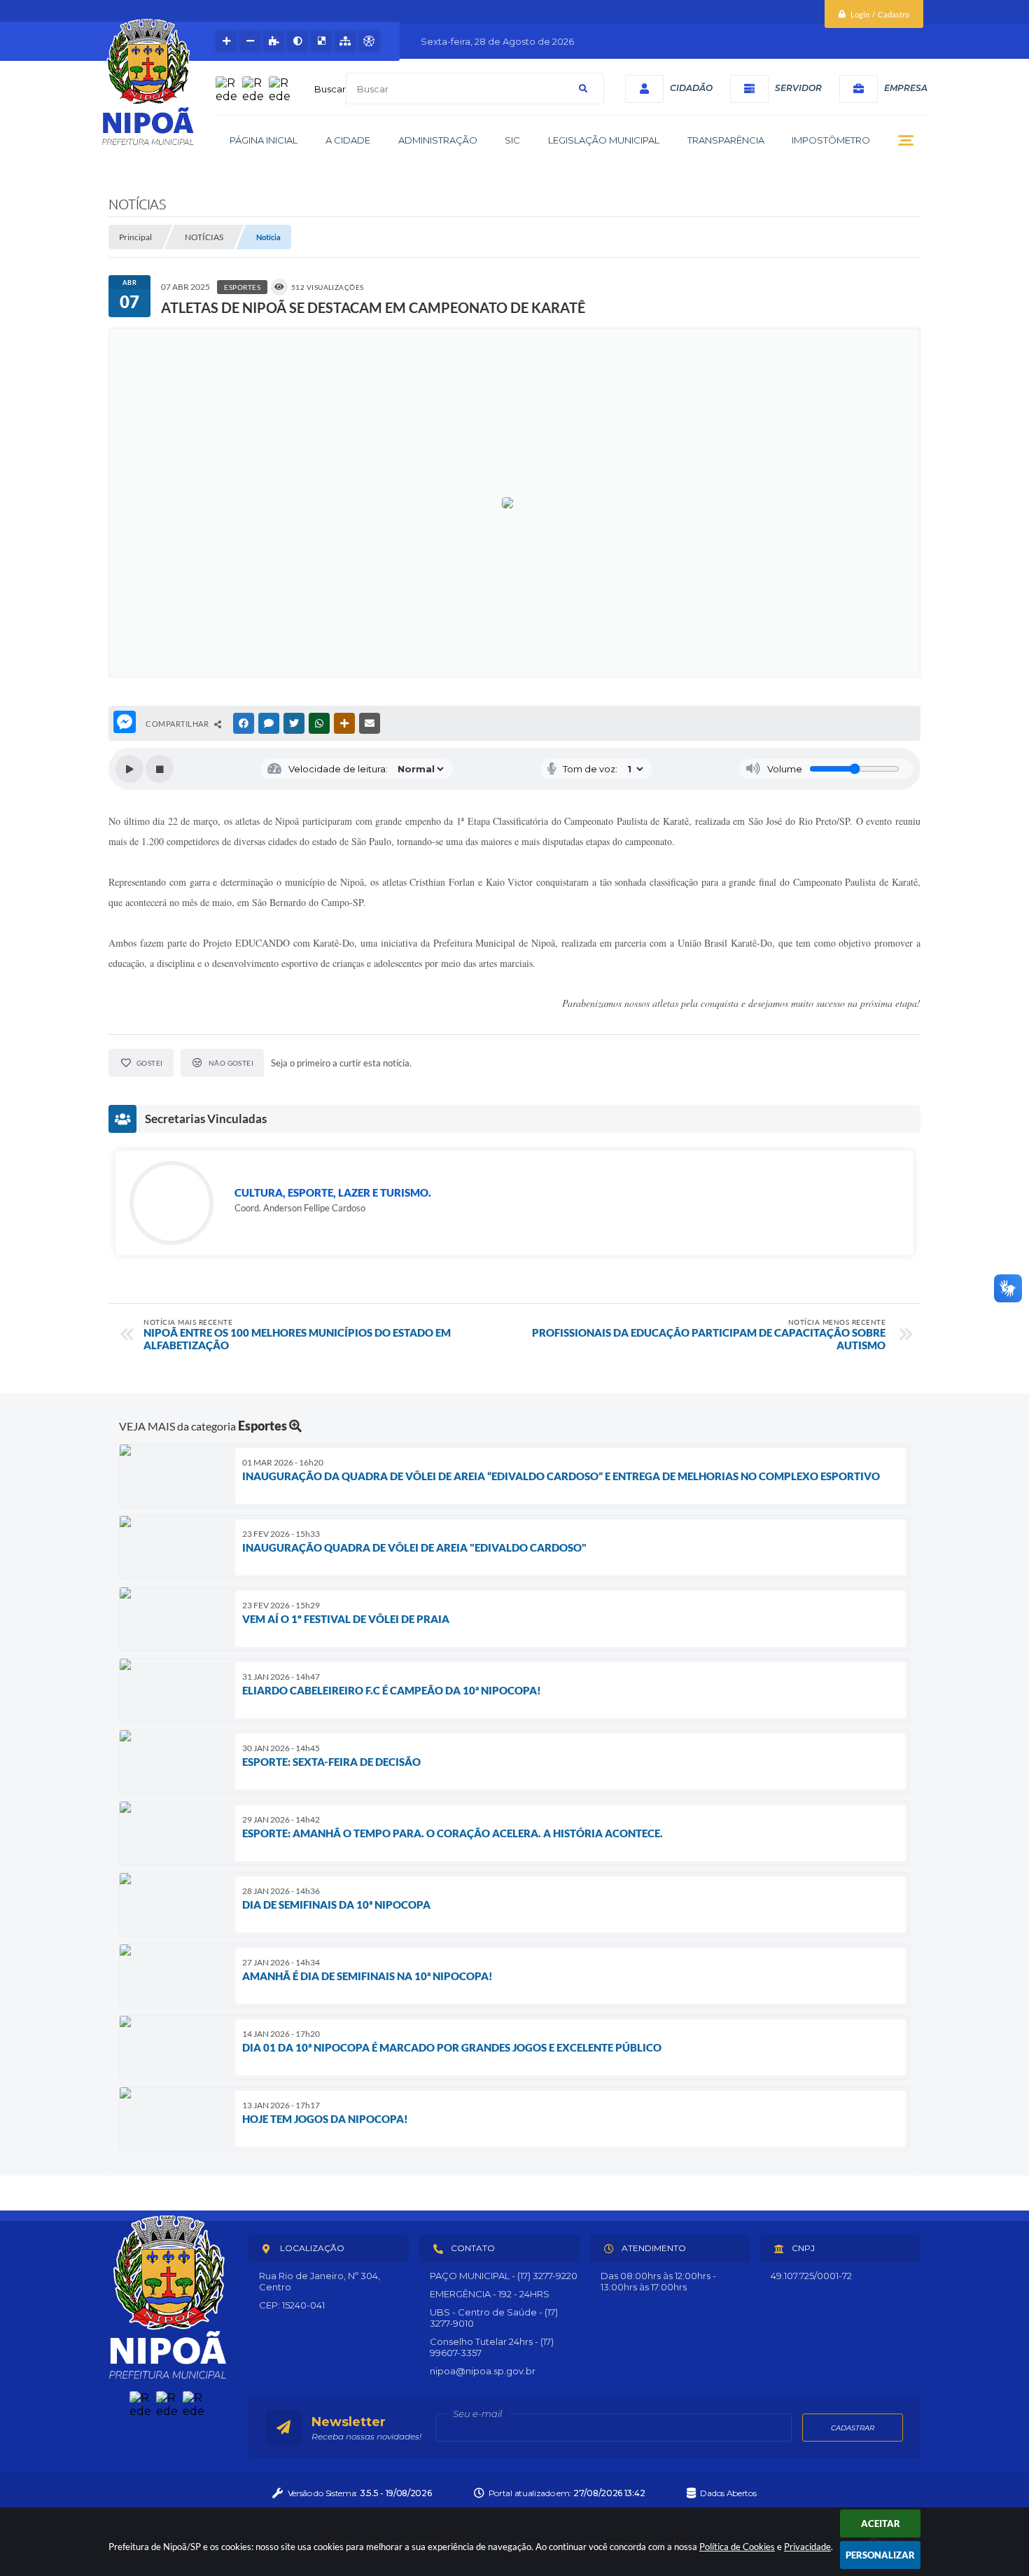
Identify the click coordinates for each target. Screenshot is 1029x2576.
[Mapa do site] (345, 41)
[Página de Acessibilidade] (369, 41)
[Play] (129, 769)
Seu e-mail (477, 2414)
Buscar (330, 89)
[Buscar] (583, 89)
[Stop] (160, 769)
